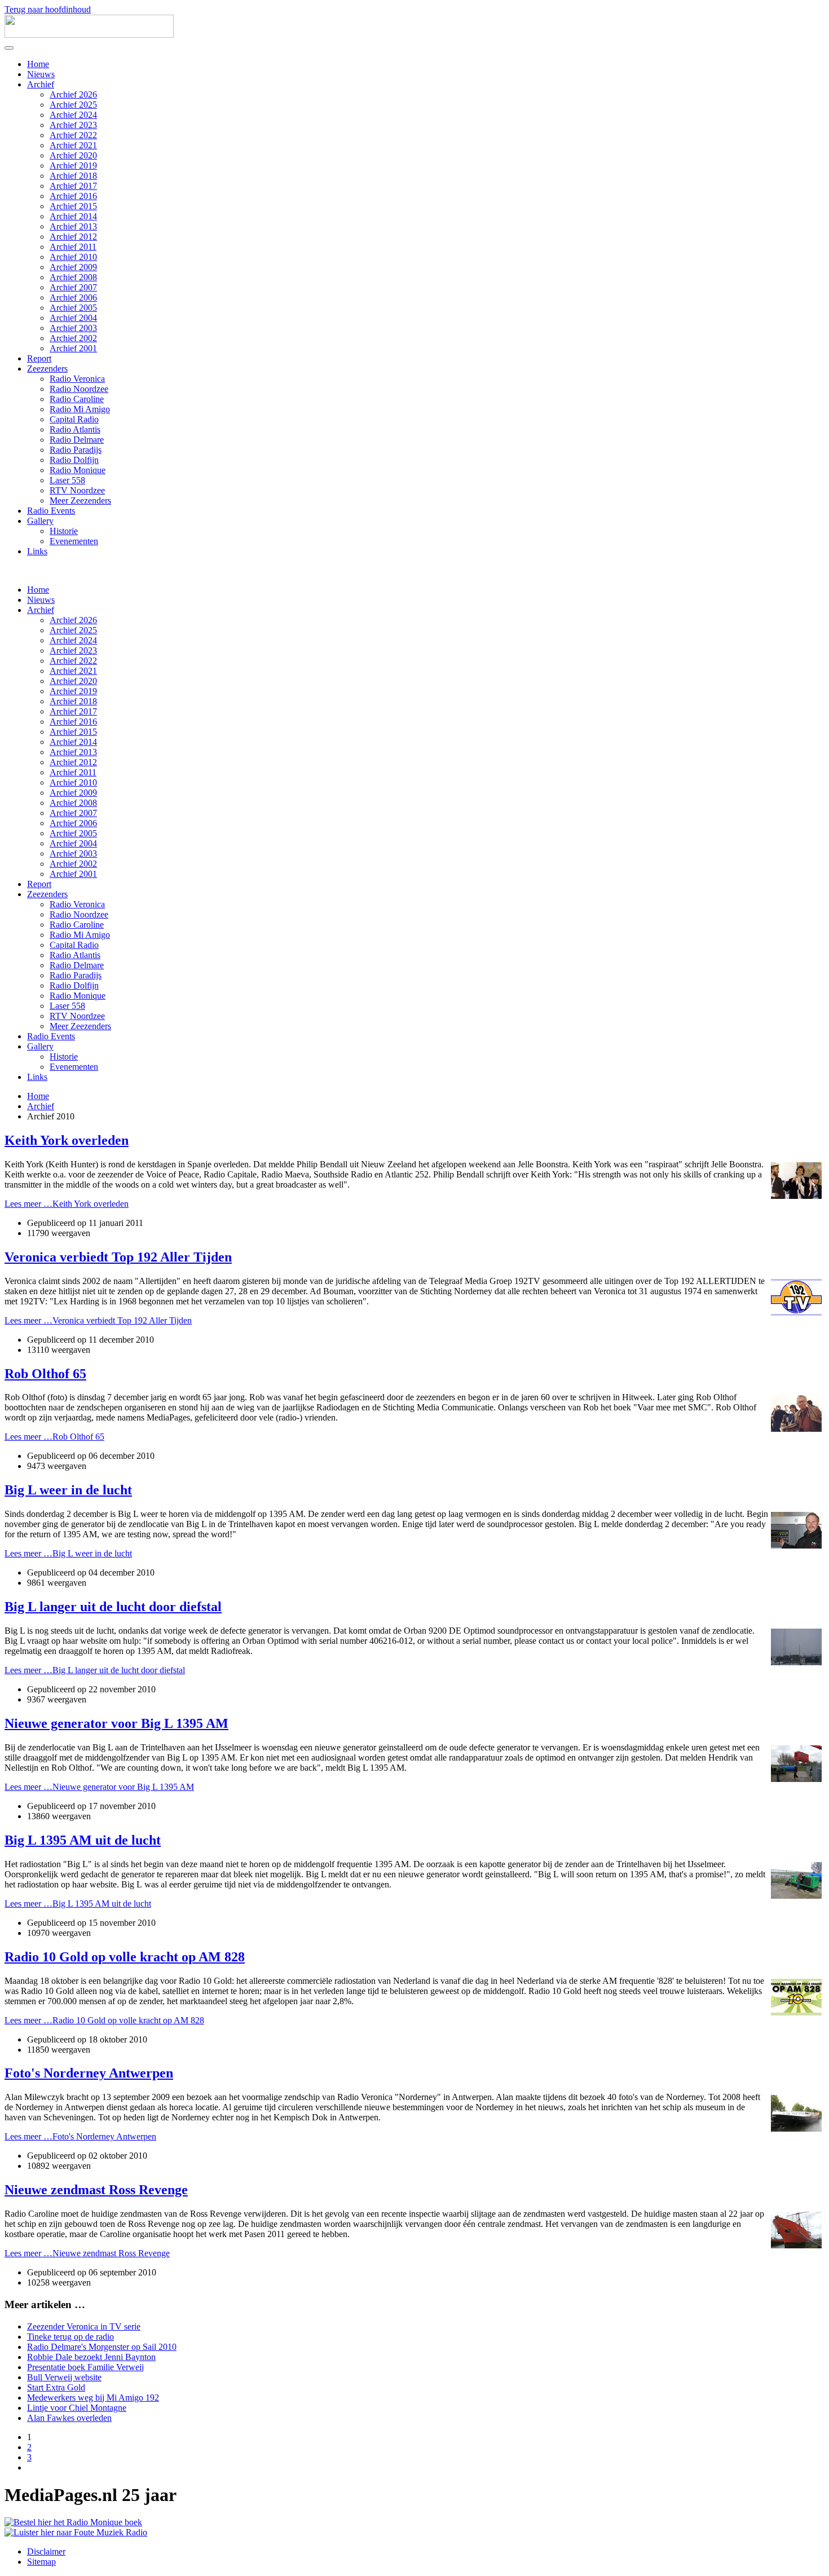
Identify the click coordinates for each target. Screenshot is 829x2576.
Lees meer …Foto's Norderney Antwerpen (80, 2136)
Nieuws (41, 74)
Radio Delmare (77, 440)
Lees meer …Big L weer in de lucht (68, 1553)
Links (37, 551)
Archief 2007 (73, 287)
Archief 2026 (73, 94)
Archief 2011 (73, 247)
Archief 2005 (73, 308)
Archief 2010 (73, 257)
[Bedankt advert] (73, 2522)
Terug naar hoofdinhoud (48, 9)
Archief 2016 (73, 196)
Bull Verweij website (64, 2377)
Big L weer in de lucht (68, 1490)
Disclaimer (46, 2551)
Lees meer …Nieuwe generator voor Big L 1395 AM (99, 1787)
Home (38, 64)
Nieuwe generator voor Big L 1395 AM (116, 1723)
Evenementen (74, 541)
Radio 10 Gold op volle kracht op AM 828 (125, 1957)
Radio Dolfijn (74, 460)
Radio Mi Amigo (80, 409)
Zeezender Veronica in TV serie (84, 2326)
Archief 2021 (73, 145)
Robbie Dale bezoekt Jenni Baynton (91, 2357)
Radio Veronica (77, 379)
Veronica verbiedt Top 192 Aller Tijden (118, 1257)
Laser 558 (67, 480)
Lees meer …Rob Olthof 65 (54, 1437)
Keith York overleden (67, 1140)
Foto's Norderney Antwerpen (89, 2073)
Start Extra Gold (56, 2387)
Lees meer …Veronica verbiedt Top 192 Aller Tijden (98, 1320)
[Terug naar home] (89, 35)
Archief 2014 (73, 216)
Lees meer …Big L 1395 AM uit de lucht (78, 1904)
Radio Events (51, 511)
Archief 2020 (73, 155)
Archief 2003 (73, 328)
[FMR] (76, 2532)
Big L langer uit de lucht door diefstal (113, 1607)
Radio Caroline (77, 399)
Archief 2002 (73, 338)
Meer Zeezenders (80, 500)
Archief (41, 84)
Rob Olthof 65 (45, 1374)
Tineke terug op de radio (70, 2337)
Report (39, 358)
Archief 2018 (73, 176)
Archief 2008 (73, 277)
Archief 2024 (73, 115)
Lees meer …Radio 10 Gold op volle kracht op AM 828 (104, 2020)
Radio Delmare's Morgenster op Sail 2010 (102, 2347)
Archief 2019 (73, 166)
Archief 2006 (73, 297)
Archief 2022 (73, 135)
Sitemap (41, 2562)
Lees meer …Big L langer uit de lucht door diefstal (95, 1670)
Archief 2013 (73, 226)
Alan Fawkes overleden (69, 2418)
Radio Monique (78, 470)
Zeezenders (47, 369)
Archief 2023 (73, 125)
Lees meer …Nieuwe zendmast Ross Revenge (87, 2253)
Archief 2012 (73, 237)
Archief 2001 (73, 348)
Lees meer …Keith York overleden (67, 1204)
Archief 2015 (73, 206)
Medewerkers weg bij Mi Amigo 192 (93, 2398)
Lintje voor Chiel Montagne (77, 2408)
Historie (64, 531)
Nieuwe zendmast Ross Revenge (96, 2190)
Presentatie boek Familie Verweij (85, 2367)
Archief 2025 (73, 105)
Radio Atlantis (75, 429)
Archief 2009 (73, 267)
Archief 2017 (73, 186)
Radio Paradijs (76, 450)
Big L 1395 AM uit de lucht (83, 1840)
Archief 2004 (73, 318)
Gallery (40, 521)
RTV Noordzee (77, 490)
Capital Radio (74, 419)
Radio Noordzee (79, 389)
